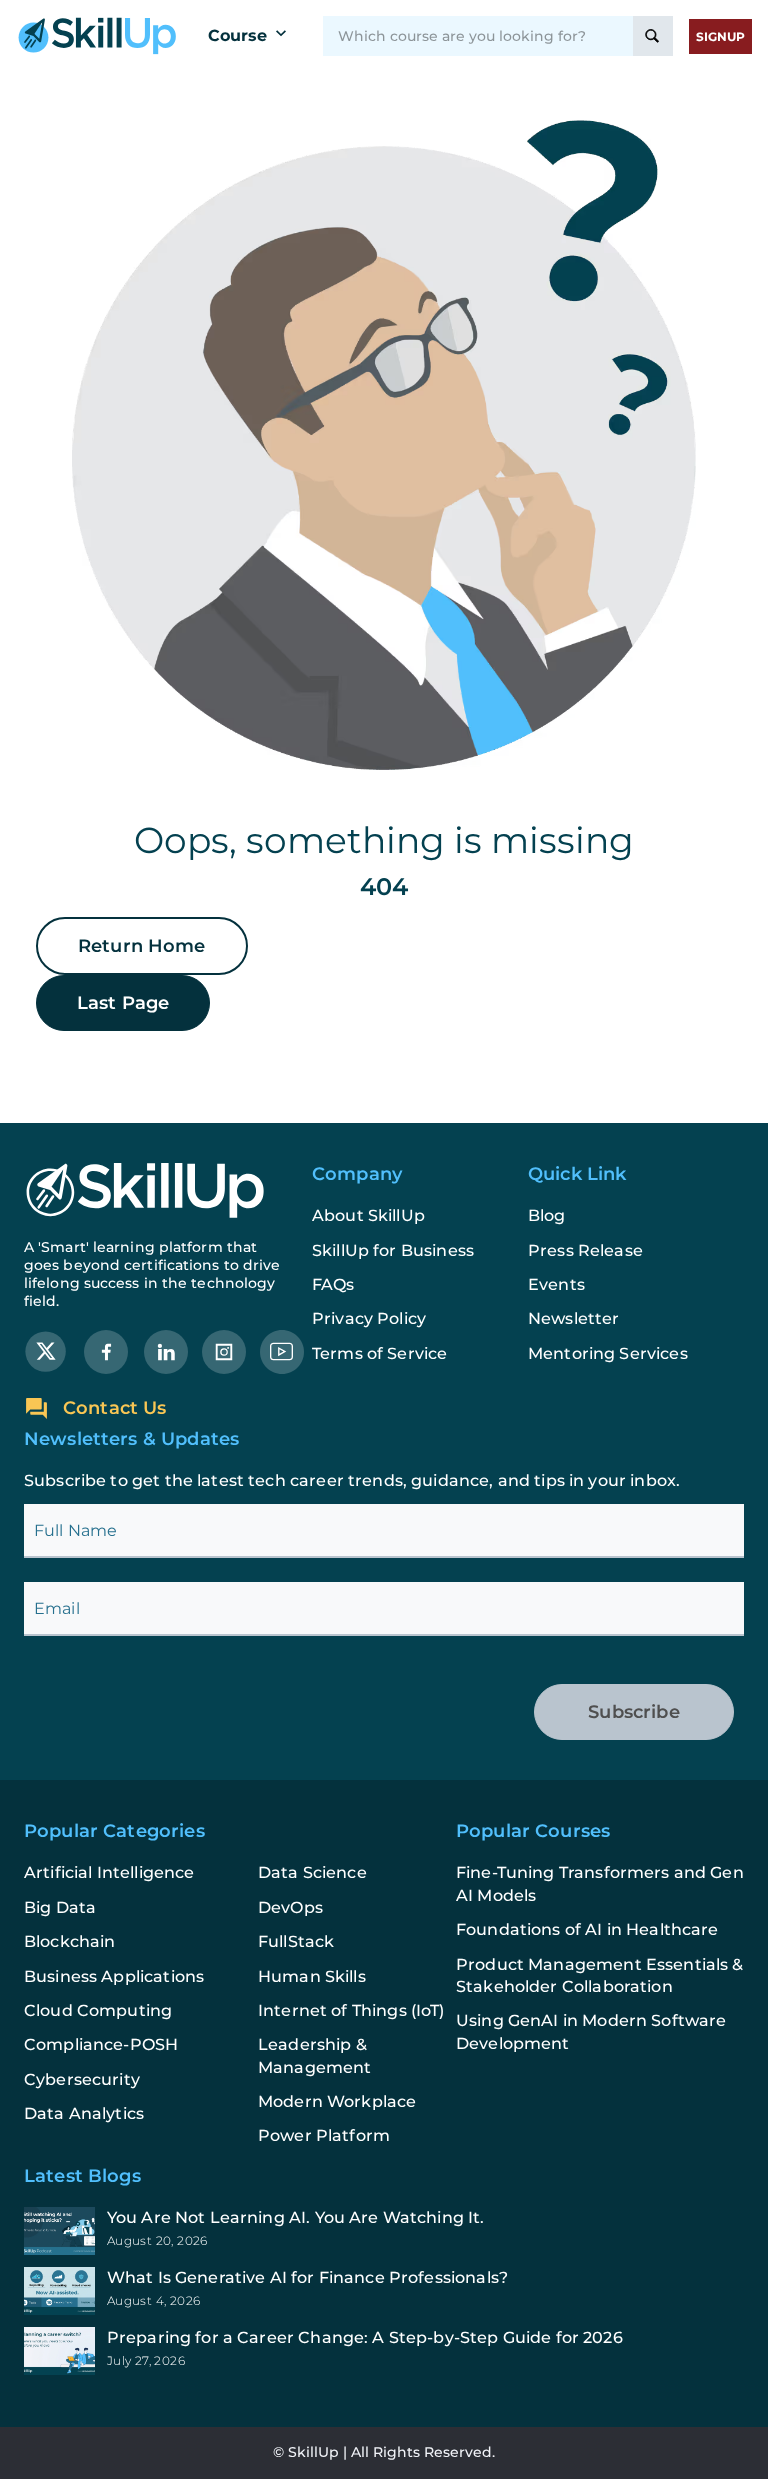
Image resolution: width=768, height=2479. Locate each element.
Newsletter (574, 1318)
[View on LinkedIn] (166, 1350)
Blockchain (70, 1941)
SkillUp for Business (393, 1250)
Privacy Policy (369, 1318)
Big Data (60, 1907)
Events (556, 1284)
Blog (547, 1215)
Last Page (123, 1003)
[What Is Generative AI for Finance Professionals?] (384, 2291)
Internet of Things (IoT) (351, 2010)
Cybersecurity (82, 2079)
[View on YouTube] (282, 1350)
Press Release (585, 1250)
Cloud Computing (98, 2010)
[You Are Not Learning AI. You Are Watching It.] (384, 2231)
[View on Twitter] (46, 1350)
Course (237, 35)
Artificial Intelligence (109, 1872)
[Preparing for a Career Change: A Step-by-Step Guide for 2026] (384, 2351)
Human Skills (312, 1976)
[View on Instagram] (224, 1350)
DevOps (290, 1907)
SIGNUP (720, 36)
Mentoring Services (608, 1353)
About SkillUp (368, 1215)
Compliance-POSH (101, 2044)
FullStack (296, 1941)
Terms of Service (379, 1353)
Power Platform (324, 2135)
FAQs (333, 1284)
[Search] (653, 36)
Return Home (142, 946)
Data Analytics (84, 2113)
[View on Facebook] (106, 1350)
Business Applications (114, 1976)
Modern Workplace (337, 2101)
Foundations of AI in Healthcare (587, 1929)
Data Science (312, 1872)
